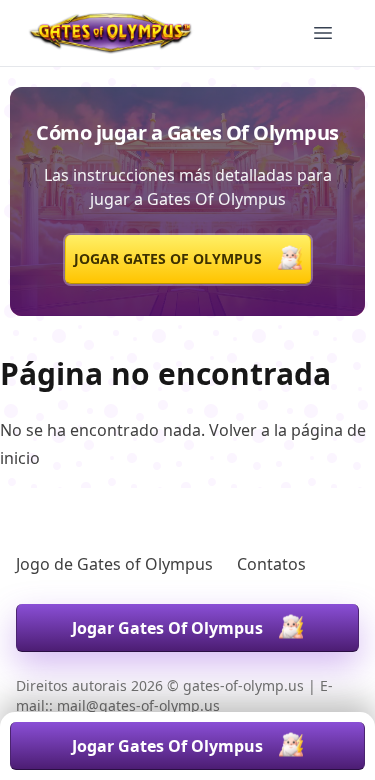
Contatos (271, 564)
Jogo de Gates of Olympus (114, 564)
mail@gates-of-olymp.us (138, 705)
